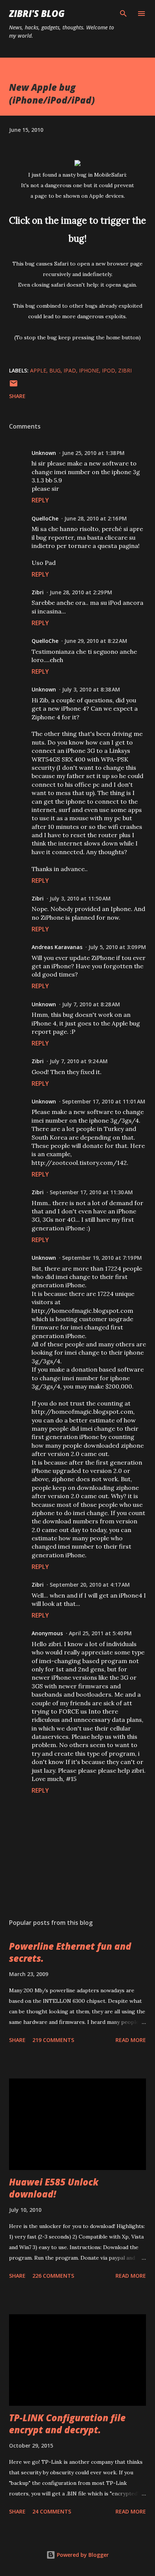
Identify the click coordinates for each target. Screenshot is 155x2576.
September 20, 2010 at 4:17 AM (90, 1585)
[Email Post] (14, 386)
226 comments (53, 2276)
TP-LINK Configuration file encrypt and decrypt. (67, 2424)
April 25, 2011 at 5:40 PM (100, 1633)
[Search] (123, 14)
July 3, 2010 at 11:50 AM (80, 898)
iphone (89, 370)
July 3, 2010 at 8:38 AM (91, 689)
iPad (70, 370)
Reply (40, 500)
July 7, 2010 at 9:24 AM (79, 1061)
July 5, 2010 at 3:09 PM (117, 947)
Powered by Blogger (82, 2555)
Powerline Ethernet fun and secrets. (70, 1952)
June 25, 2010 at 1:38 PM (93, 453)
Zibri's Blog (37, 13)
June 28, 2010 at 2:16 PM (96, 518)
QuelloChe (45, 518)
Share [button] (17, 396)
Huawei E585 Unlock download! (54, 2188)
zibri (125, 370)
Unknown (44, 453)
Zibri (38, 592)
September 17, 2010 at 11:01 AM (104, 1101)
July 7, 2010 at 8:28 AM (91, 1004)
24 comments (52, 2511)
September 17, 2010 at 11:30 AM (91, 1192)
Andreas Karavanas (57, 947)
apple (38, 370)
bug (55, 370)
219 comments (53, 2040)
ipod (109, 370)
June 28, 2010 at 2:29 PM (81, 592)
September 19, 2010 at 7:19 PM (102, 1258)
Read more (131, 2040)
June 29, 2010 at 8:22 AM (96, 641)
